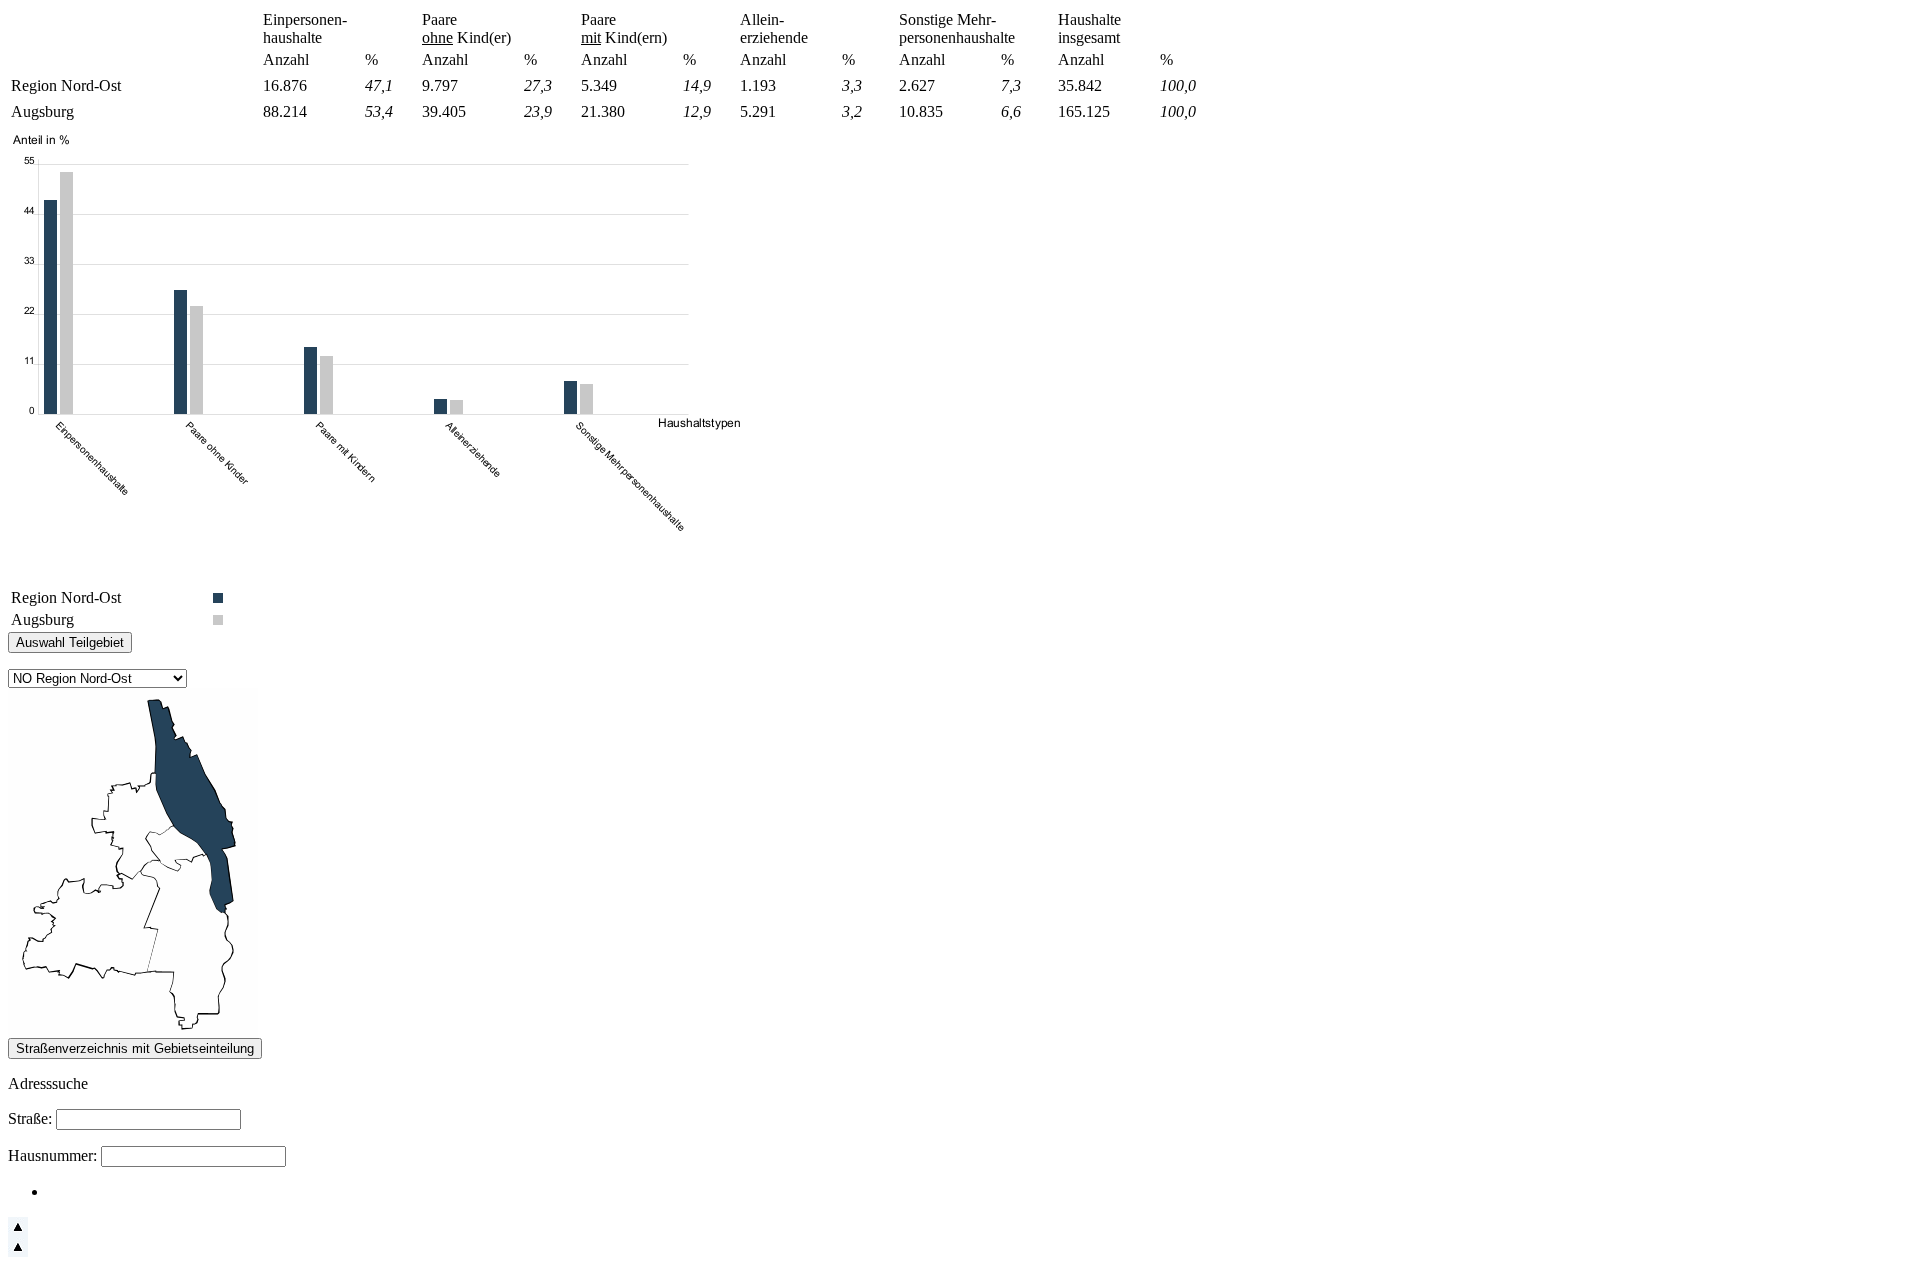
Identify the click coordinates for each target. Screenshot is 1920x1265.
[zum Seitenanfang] (18, 1231)
